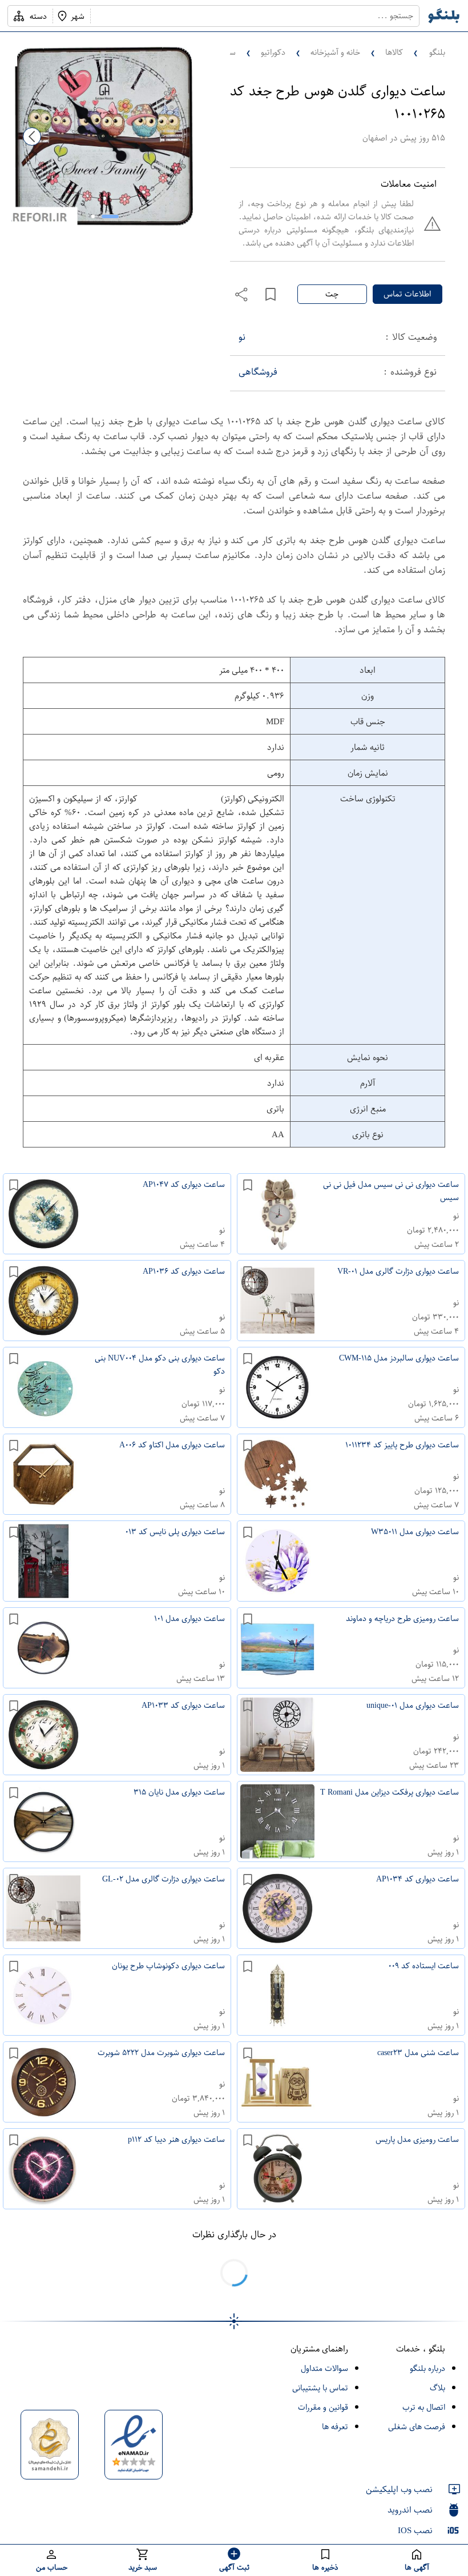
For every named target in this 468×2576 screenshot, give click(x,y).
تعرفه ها (335, 2427)
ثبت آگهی (234, 2567)
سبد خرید (143, 2567)
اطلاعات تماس (407, 294)
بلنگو (437, 52)
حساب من (52, 2567)
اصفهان (375, 138)
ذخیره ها (325, 2567)
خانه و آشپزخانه (335, 52)
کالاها (394, 52)
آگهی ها (417, 2567)
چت (332, 294)
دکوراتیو (273, 52)
